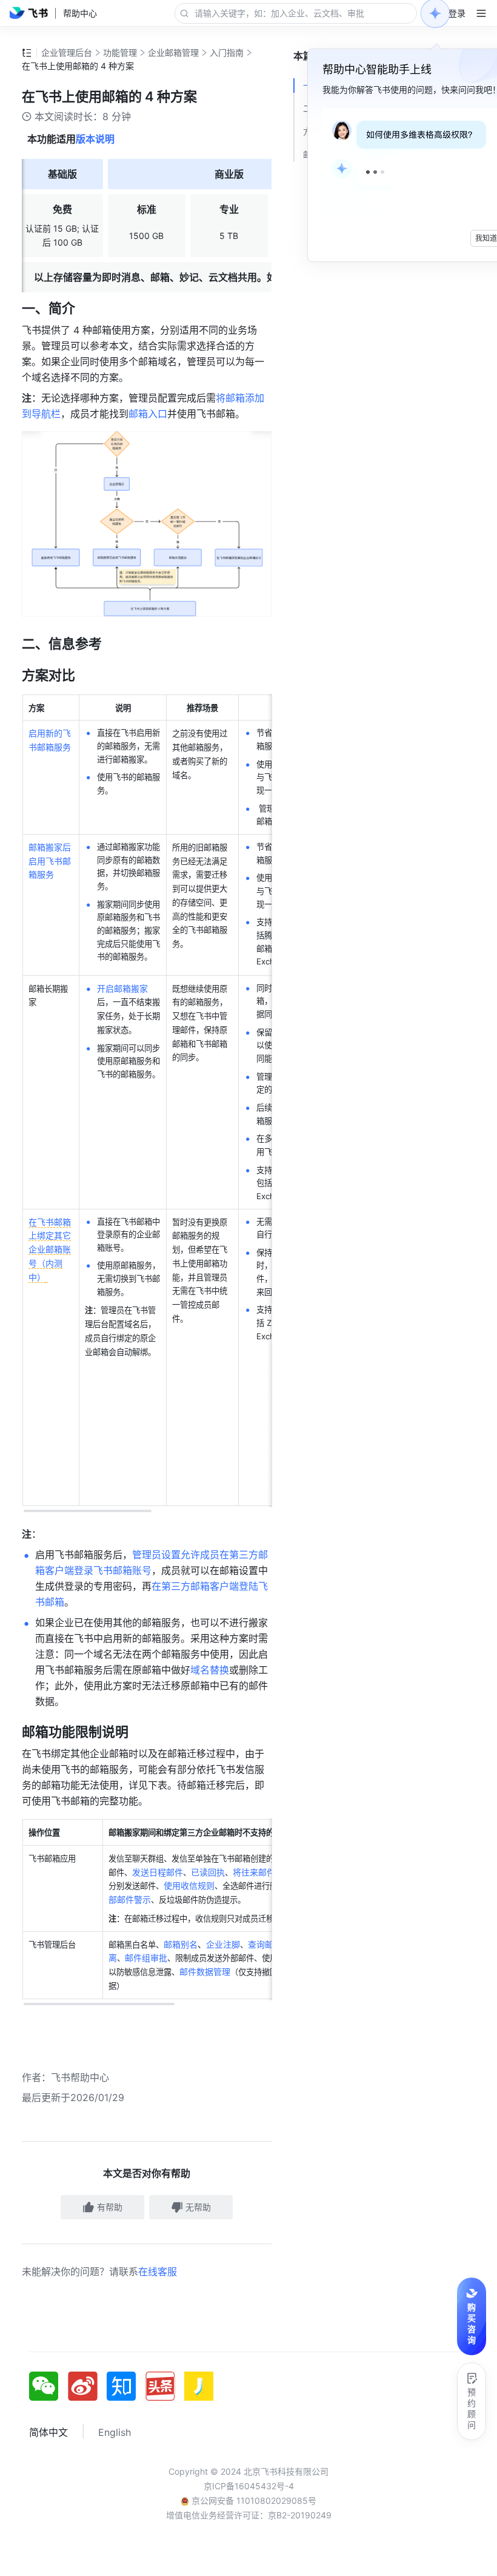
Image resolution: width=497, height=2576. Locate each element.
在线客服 (158, 2272)
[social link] (48, 2386)
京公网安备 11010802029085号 (253, 2500)
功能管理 (120, 52)
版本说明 (95, 139)
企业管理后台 (67, 52)
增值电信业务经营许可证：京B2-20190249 (249, 2515)
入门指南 (227, 52)
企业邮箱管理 (173, 52)
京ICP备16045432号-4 (249, 2486)
